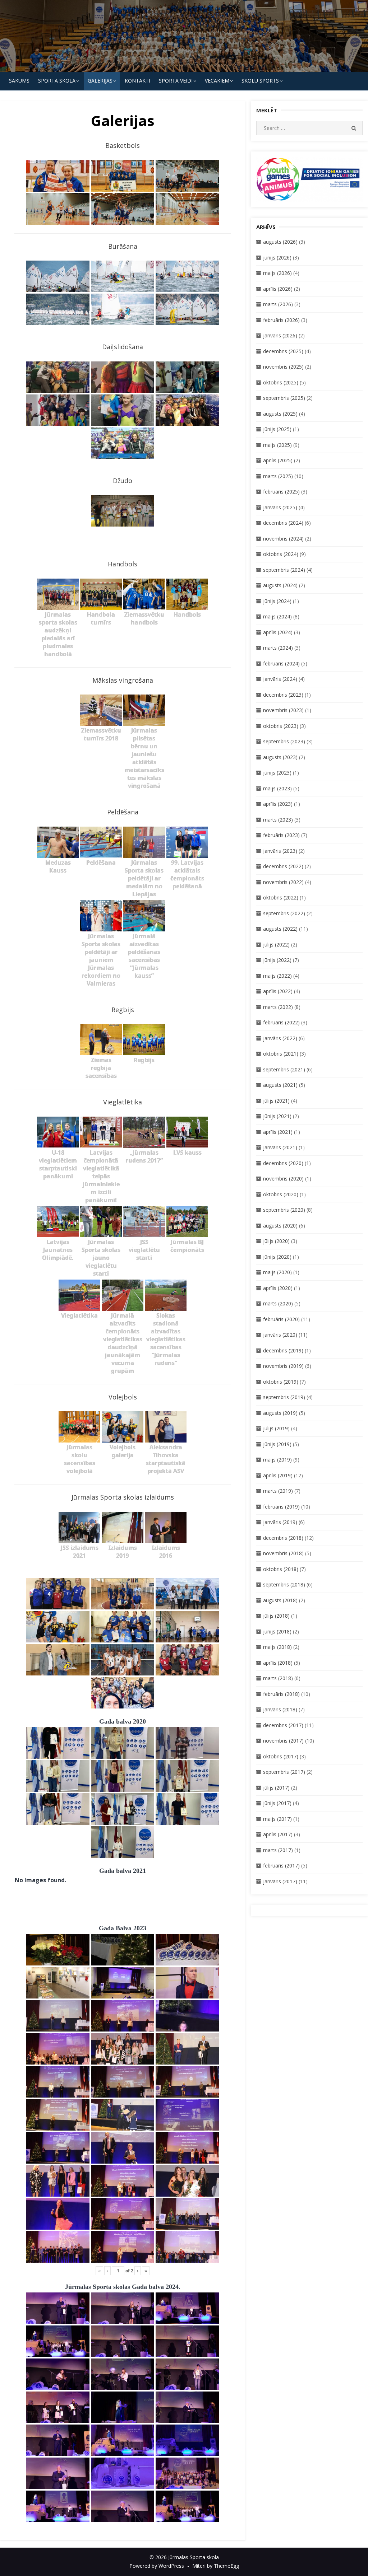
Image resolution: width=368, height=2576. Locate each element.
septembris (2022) (284, 913)
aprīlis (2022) (278, 991)
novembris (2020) (283, 1179)
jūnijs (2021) (277, 1116)
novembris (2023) (283, 710)
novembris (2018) (283, 1553)
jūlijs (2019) (276, 1428)
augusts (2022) (280, 929)
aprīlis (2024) (278, 632)
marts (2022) (278, 1007)
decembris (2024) (283, 523)
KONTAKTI (137, 81)
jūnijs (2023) (277, 773)
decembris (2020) (283, 1163)
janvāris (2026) (280, 335)
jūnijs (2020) (277, 1257)
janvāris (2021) (280, 1147)
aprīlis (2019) (278, 1475)
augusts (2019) (280, 1413)
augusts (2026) (280, 242)
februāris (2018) (281, 1694)
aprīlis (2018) (278, 1663)
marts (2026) (278, 304)
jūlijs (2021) (276, 1101)
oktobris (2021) (281, 1054)
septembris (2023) (284, 741)
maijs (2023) (277, 788)
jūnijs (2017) (277, 1803)
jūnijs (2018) (277, 1631)
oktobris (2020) (281, 1194)
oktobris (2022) (281, 897)
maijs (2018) (277, 1647)
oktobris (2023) (281, 726)
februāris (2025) (281, 492)
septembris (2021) (284, 1069)
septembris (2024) (284, 570)
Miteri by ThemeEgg (216, 2566)
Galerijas (100, 81)
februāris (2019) (281, 1507)
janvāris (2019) (280, 1522)
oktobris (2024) (281, 554)
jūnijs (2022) (277, 960)
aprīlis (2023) (278, 804)
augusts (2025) (280, 414)
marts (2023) (278, 820)
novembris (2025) (283, 367)
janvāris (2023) (280, 851)
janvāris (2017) (280, 1881)
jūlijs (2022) (276, 945)
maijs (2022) (277, 976)
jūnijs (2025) (277, 429)
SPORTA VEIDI (176, 81)
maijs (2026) (277, 273)
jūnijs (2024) (277, 601)
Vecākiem (217, 81)
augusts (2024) (280, 585)
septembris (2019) (284, 1397)
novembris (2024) (283, 539)
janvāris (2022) (280, 1038)
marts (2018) (278, 1678)
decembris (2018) (283, 1538)
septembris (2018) (284, 1584)
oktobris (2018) (281, 1569)
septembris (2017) (284, 1772)
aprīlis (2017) (278, 1834)
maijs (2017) (277, 1819)
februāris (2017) (281, 1866)
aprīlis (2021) (278, 1132)
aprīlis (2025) (278, 460)
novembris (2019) (283, 1366)
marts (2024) (278, 648)
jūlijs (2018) (276, 1616)
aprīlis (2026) (278, 289)
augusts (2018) (280, 1600)
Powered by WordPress (157, 2566)
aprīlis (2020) (278, 1288)
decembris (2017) (283, 1725)
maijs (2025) (277, 445)
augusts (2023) (280, 757)
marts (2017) (278, 1850)
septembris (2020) (284, 1210)
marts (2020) (278, 1303)
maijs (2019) (277, 1460)
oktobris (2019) (281, 1382)
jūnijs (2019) (277, 1444)
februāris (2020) (281, 1319)
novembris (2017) (283, 1741)
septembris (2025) (284, 398)
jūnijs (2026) (277, 258)
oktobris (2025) (281, 382)
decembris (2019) (283, 1350)
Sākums (19, 81)
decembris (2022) (283, 866)
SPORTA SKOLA (57, 81)
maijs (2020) (277, 1272)
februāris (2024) (281, 663)
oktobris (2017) (281, 1756)
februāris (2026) (281, 320)
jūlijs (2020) (276, 1241)
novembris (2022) (283, 882)
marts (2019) (278, 1491)
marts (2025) (278, 476)
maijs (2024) (277, 616)
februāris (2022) (281, 1022)
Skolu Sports (260, 81)
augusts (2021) (280, 1085)
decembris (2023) (283, 695)
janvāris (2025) (280, 507)
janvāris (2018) (280, 1709)
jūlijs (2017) (276, 1788)
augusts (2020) (280, 1226)
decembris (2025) (283, 351)
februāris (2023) (281, 835)
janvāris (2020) (280, 1335)
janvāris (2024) (280, 679)
